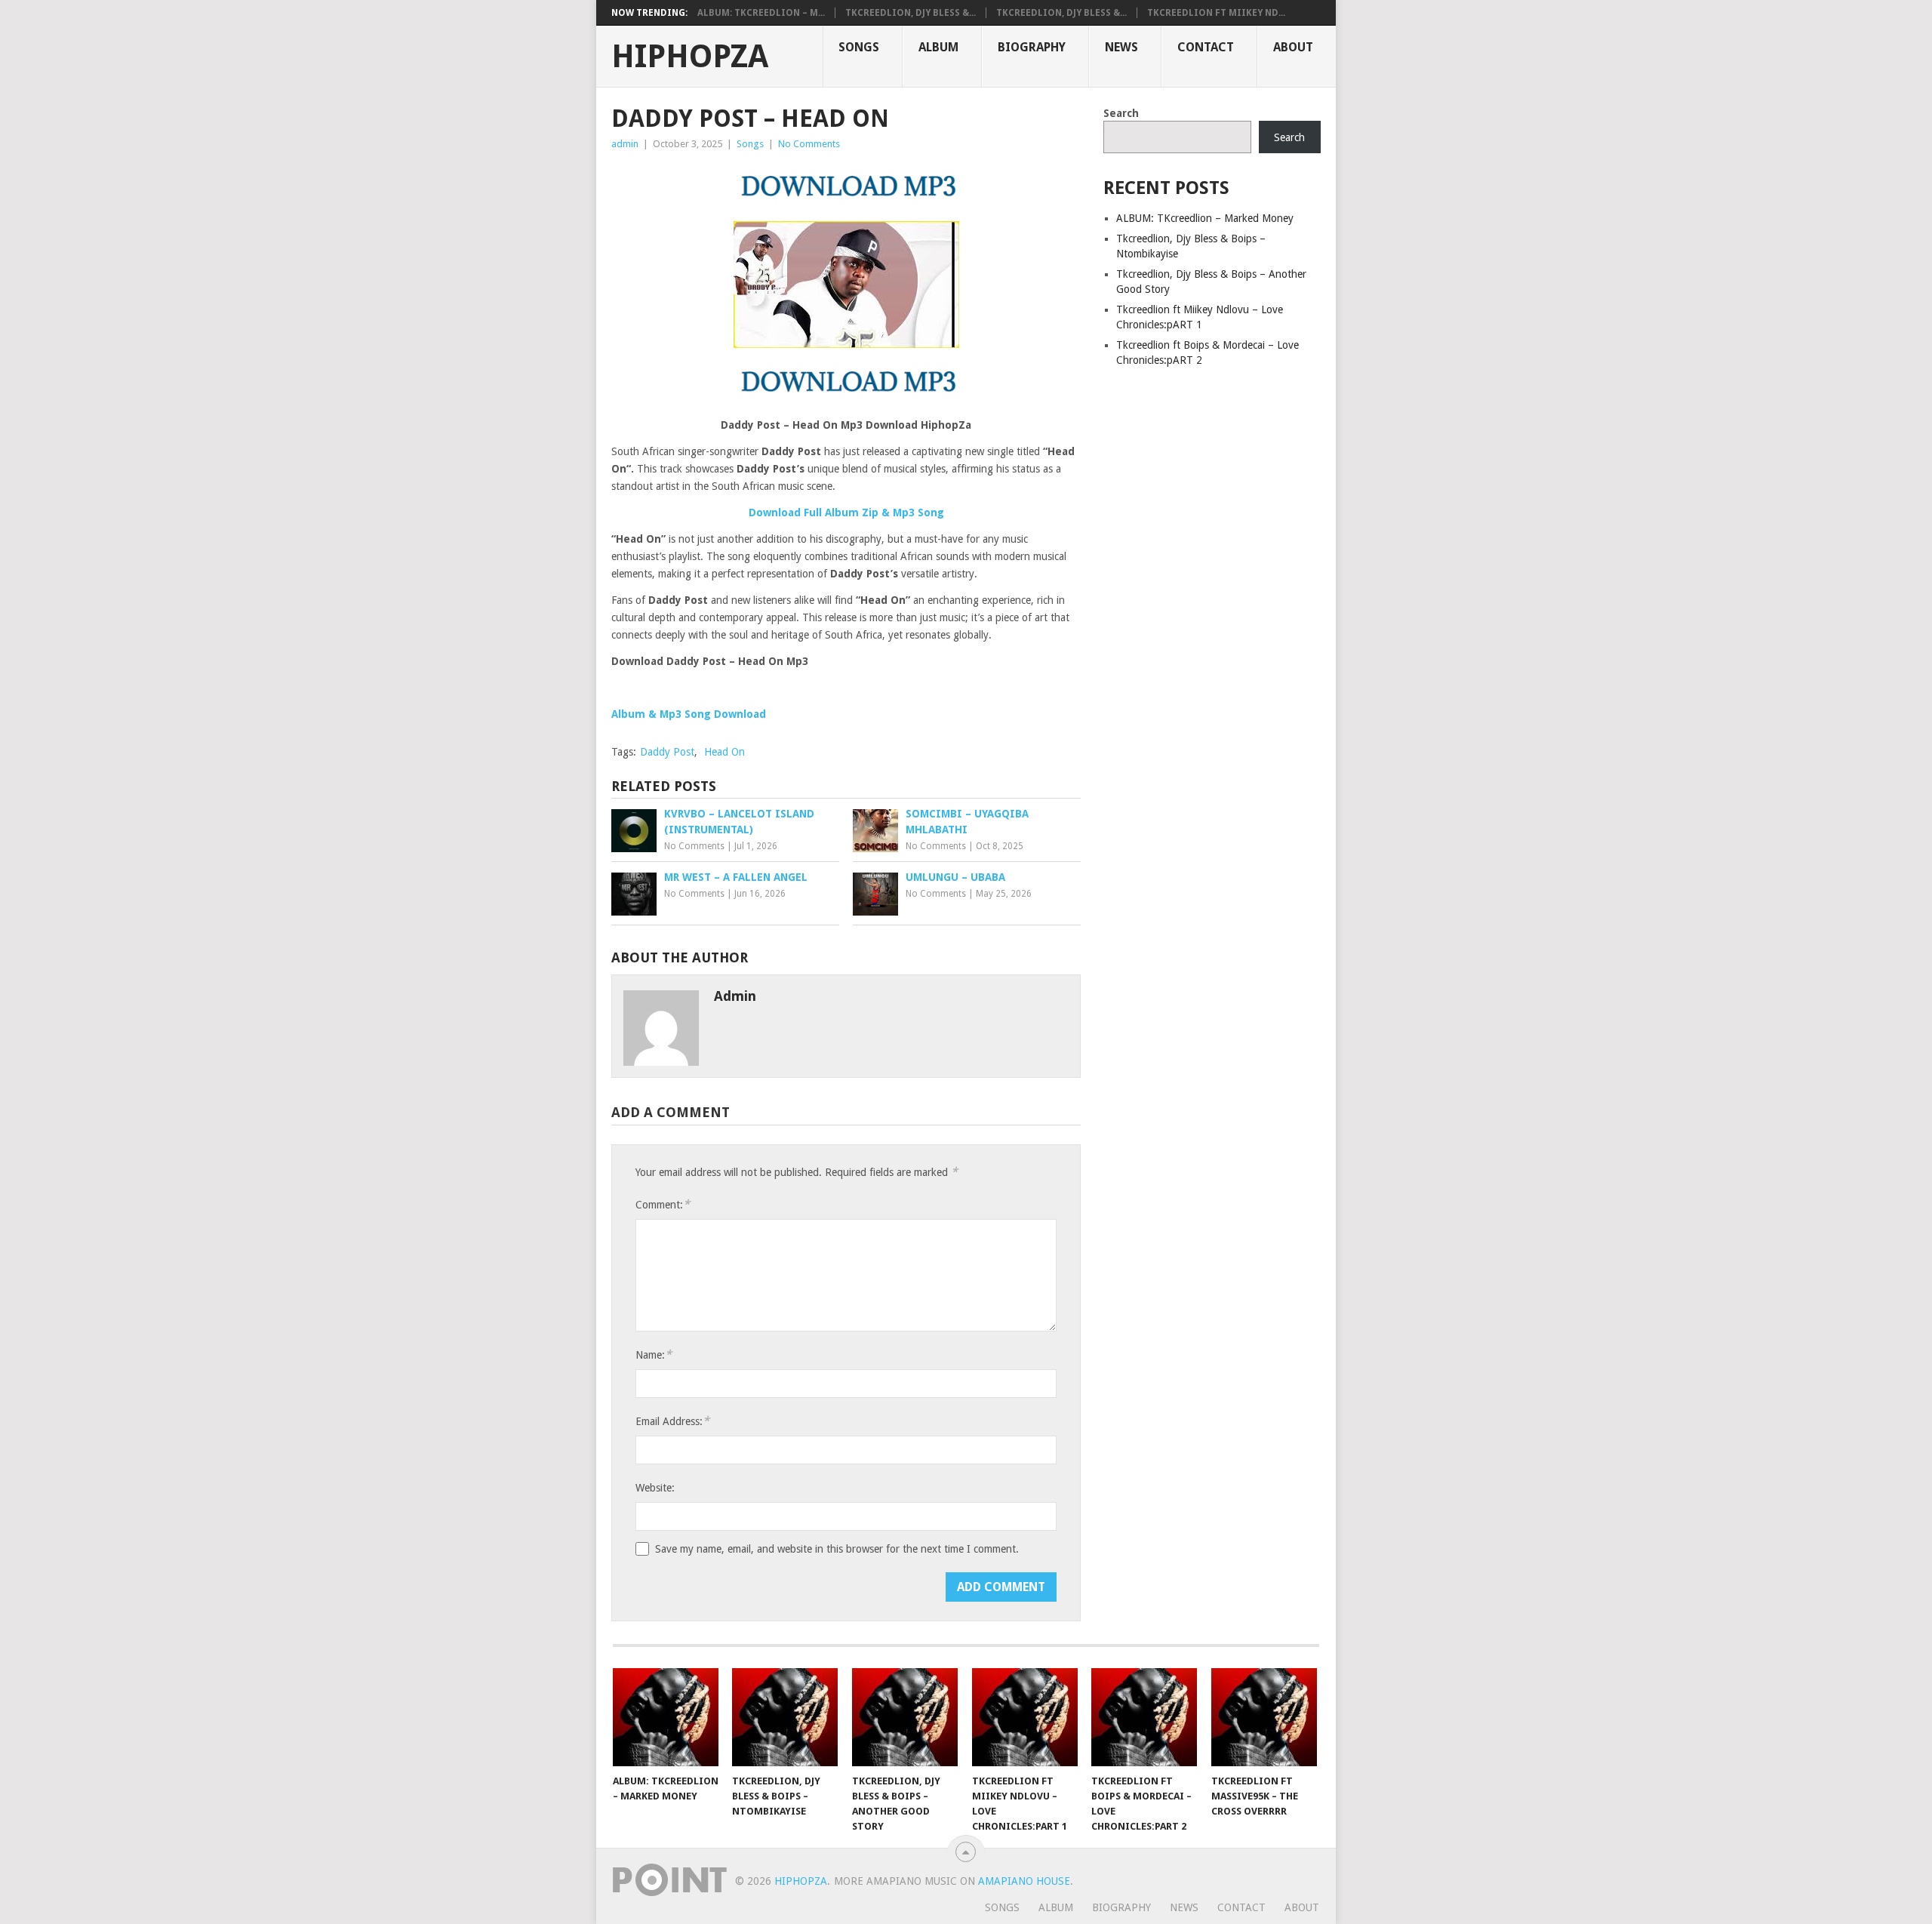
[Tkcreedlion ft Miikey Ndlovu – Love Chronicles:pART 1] (1025, 1717)
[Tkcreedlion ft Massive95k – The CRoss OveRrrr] (1264, 1717)
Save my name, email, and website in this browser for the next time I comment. (837, 1549)
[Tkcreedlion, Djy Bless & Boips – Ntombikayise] (785, 1717)
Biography (1032, 47)
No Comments (809, 144)
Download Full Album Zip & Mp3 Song (846, 513)
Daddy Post (667, 752)
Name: (654, 1354)
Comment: (663, 1204)
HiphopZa (690, 57)
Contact (1206, 47)
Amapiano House (1024, 1881)
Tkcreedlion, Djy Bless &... (911, 13)
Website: (655, 1488)
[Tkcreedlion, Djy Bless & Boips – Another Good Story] (905, 1717)
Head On (724, 752)
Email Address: (672, 1421)
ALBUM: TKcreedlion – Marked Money (1205, 218)
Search (1121, 113)
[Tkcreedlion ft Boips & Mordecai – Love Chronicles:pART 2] (1144, 1717)
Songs (859, 47)
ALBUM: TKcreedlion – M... (761, 13)
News (1121, 47)
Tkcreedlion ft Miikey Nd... (1216, 13)
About (1293, 47)
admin (625, 144)
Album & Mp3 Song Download (689, 714)
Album (938, 47)
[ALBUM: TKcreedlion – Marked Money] (666, 1717)
